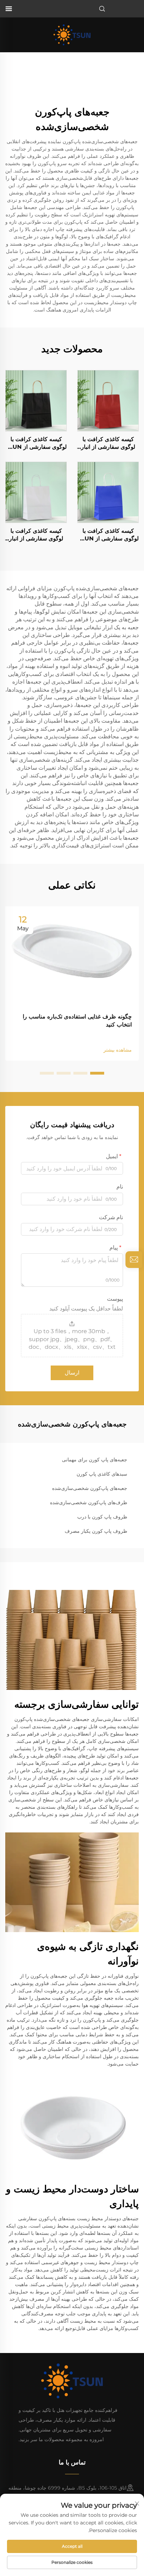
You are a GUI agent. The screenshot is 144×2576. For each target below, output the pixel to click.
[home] (72, 34)
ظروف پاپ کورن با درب (102, 1517)
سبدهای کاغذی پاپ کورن (102, 1474)
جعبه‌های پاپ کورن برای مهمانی (95, 1460)
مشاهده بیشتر (118, 1050)
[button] (97, 1073)
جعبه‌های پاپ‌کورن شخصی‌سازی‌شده (90, 1488)
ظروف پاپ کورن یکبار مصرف (96, 1531)
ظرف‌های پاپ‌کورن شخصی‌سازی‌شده (89, 1502)
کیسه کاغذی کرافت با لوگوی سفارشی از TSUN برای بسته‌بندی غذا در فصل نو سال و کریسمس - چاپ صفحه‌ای (36, 444)
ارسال (72, 1373)
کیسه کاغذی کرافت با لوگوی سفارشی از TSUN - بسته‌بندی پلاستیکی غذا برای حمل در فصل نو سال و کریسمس (108, 535)
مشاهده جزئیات (108, 400)
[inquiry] (134, 1260)
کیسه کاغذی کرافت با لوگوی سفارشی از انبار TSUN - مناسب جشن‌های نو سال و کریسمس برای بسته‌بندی (108, 444)
